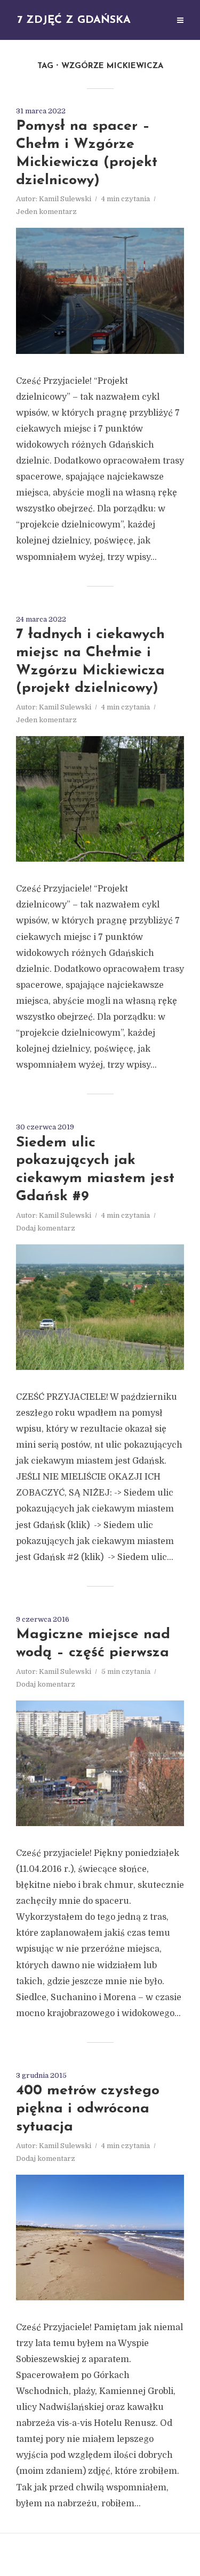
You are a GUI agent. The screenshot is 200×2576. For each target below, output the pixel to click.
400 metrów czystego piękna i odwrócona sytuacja (88, 2109)
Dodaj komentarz (46, 1228)
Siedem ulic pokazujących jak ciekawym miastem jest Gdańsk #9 (95, 1170)
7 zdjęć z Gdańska (74, 20)
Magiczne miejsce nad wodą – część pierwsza (93, 1644)
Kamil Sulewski (65, 199)
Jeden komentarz (46, 212)
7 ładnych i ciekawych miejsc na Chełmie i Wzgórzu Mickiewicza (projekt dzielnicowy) (90, 662)
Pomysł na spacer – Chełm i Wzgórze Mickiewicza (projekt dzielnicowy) (87, 153)
